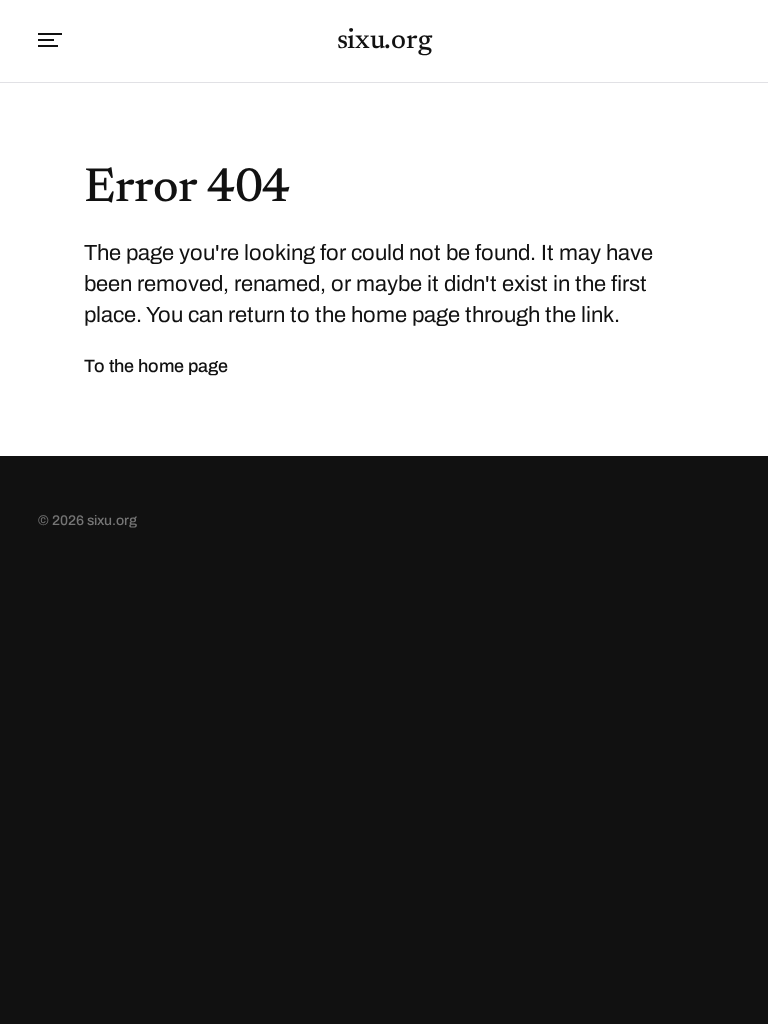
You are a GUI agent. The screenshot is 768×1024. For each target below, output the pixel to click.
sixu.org (384, 41)
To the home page (156, 366)
